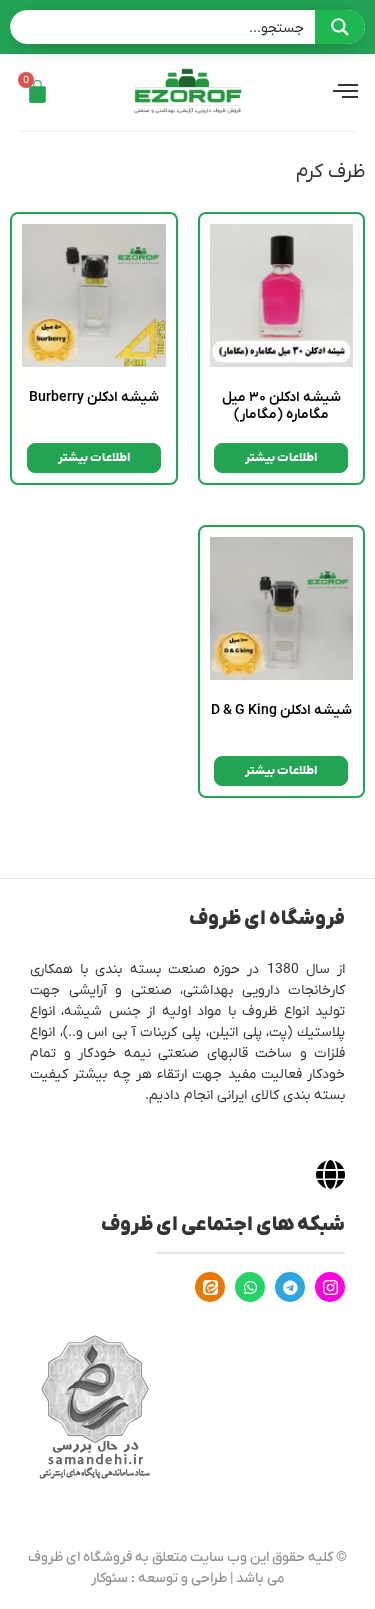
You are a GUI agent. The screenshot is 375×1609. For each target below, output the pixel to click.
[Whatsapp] (250, 1287)
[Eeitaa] (210, 1287)
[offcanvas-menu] (345, 92)
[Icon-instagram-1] (330, 1287)
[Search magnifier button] (340, 27)
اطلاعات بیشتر (281, 458)
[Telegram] (290, 1287)
